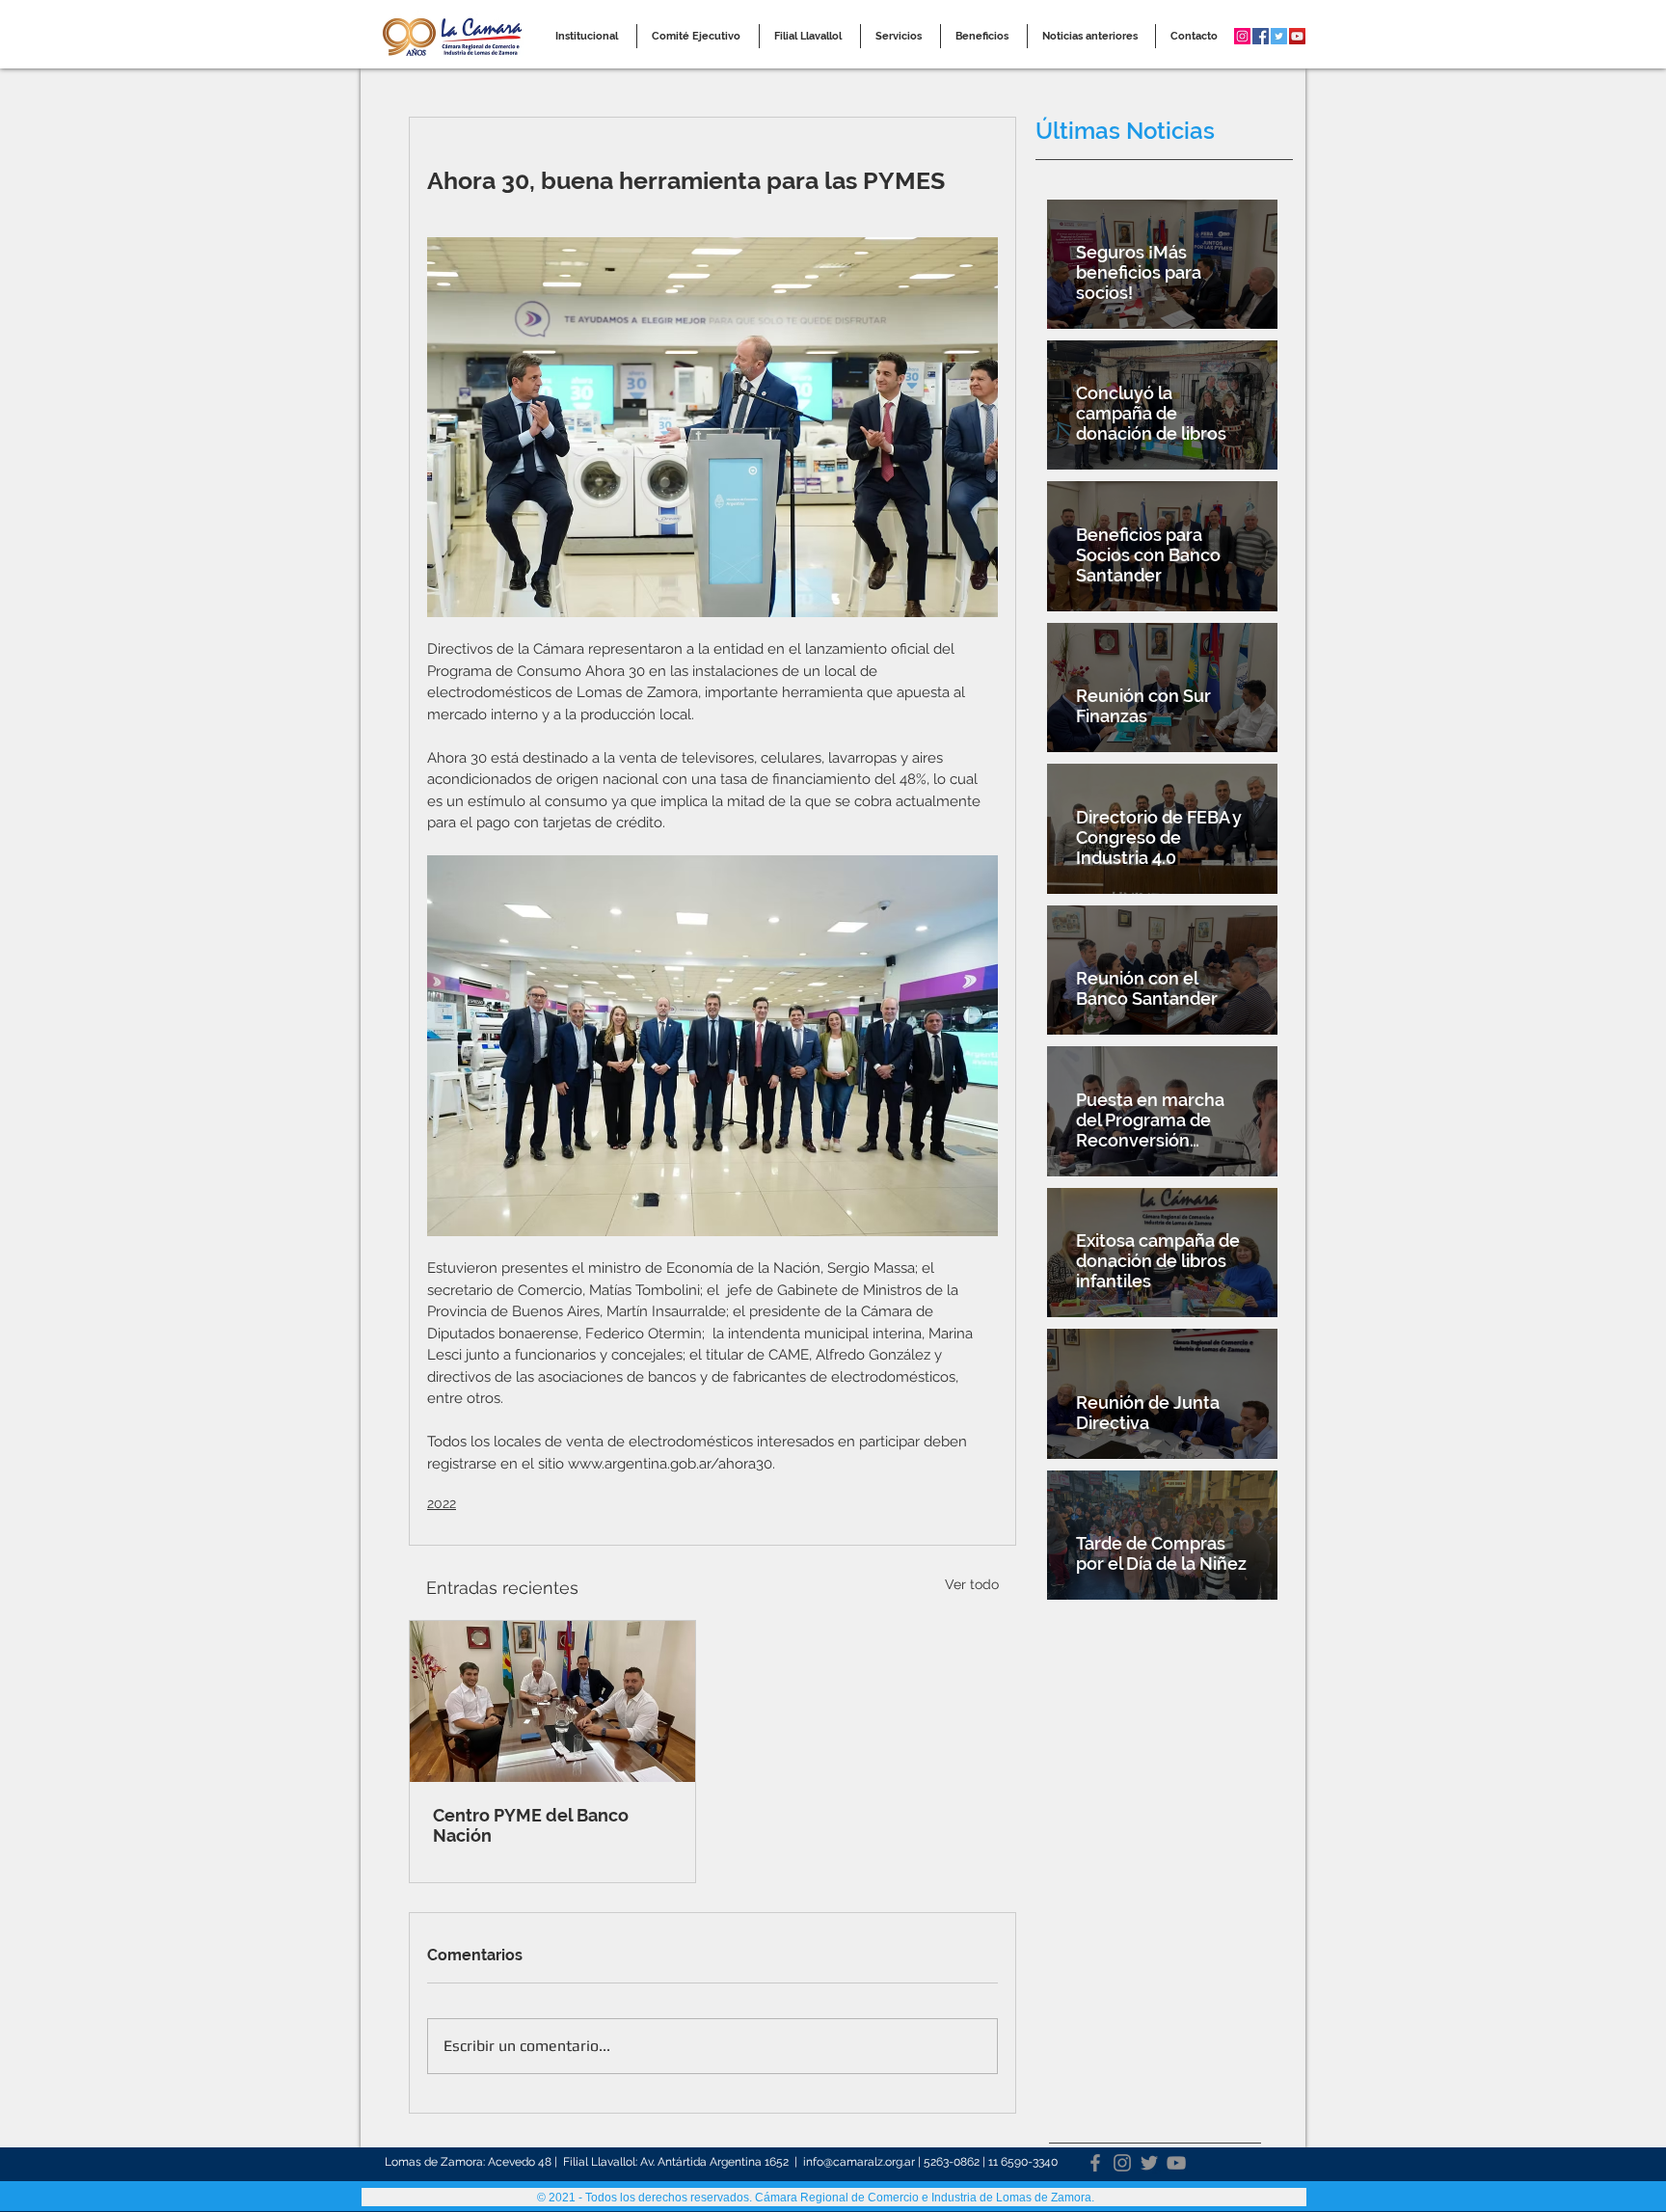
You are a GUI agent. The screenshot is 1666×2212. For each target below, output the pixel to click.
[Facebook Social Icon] (1261, 36)
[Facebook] (1095, 2163)
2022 (442, 1503)
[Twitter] (1149, 2163)
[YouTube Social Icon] (1297, 36)
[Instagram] (1122, 2163)
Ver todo (972, 1584)
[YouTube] (1176, 2163)
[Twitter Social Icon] (1279, 36)
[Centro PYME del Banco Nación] (552, 1701)
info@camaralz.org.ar (859, 2162)
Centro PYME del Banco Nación (531, 1825)
